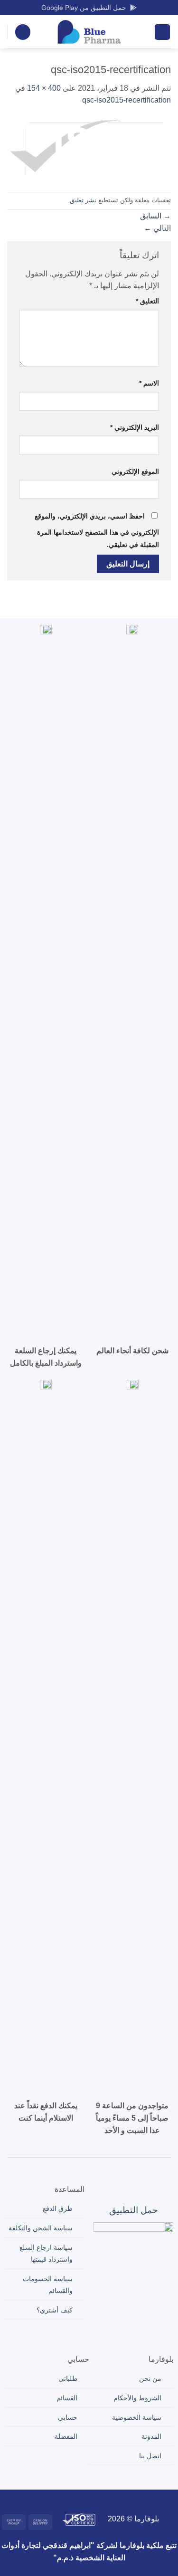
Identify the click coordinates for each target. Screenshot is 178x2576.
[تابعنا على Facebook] (134, 2500)
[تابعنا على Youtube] (44, 2500)
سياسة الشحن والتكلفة (41, 2228)
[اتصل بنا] (74, 2500)
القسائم (67, 2398)
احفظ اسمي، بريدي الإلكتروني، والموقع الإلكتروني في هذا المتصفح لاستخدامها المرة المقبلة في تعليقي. (97, 530)
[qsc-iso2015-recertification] (89, 149)
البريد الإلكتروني (135, 427)
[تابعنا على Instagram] (119, 2500)
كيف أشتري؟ (55, 2310)
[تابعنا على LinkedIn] (59, 2500)
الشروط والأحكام (137, 2398)
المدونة (151, 2436)
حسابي (68, 2417)
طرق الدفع (58, 2208)
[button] (162, 32)
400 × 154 (44, 88)
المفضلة (66, 2436)
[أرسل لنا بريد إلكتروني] (89, 2500)
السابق (155, 216)
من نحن (150, 2378)
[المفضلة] (23, 32)
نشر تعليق (83, 200)
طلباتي (68, 2378)
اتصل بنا (150, 2456)
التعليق (147, 301)
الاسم (149, 383)
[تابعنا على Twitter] (104, 2500)
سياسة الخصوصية (137, 2417)
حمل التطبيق (134, 2210)
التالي (157, 228)
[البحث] (144, 32)
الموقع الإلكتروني (135, 472)
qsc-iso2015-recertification (126, 100)
